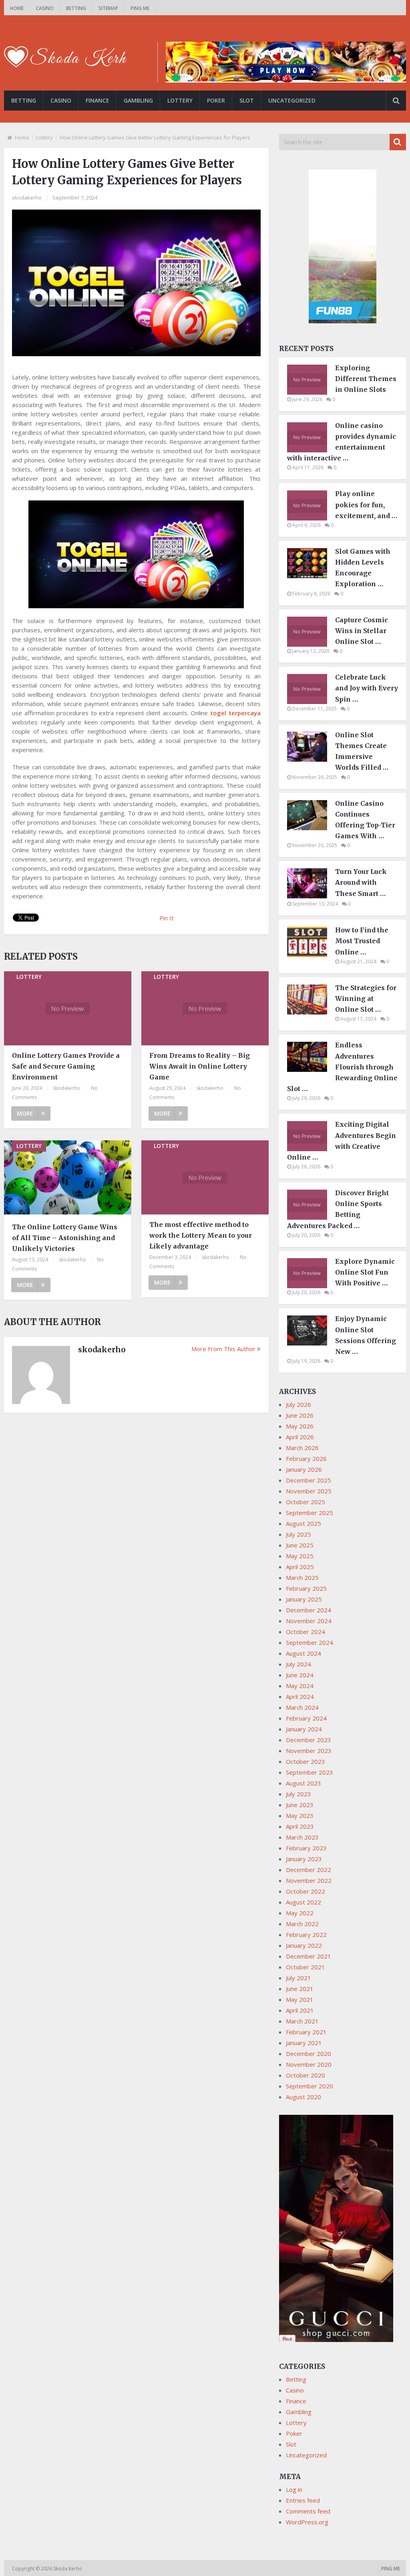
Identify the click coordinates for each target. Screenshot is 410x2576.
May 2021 (300, 1999)
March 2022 (302, 1924)
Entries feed (303, 2500)
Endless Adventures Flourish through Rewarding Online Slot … (342, 1067)
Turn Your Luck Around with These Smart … (361, 882)
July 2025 (298, 1534)
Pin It (167, 918)
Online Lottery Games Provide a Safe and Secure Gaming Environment (66, 1066)
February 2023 (306, 1848)
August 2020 (303, 2097)
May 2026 (300, 1426)
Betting (76, 8)
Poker (216, 100)
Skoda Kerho (68, 2569)
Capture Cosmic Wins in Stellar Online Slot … (362, 631)
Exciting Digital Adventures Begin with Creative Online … (342, 1141)
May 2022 (300, 1913)
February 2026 (306, 1458)
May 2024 (300, 1686)
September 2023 (310, 1772)
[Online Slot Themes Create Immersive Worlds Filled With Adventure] (311, 759)
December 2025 (309, 1480)
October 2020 (305, 2075)
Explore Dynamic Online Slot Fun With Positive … (365, 1272)
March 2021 (302, 2021)
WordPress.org (307, 2522)
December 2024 (309, 1610)
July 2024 (298, 1664)
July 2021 (298, 1978)
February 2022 (306, 1935)
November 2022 (309, 1880)
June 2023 (300, 1805)
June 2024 (300, 1675)
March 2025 (302, 1577)
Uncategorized (292, 100)
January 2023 (304, 1859)
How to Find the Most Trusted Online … (362, 941)
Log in (294, 2489)
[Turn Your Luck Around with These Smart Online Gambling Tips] (311, 896)
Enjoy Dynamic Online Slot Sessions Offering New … (366, 1335)
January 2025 (304, 1599)
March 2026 (302, 1448)
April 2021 (300, 2010)
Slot (247, 100)
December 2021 (309, 1956)
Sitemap (108, 8)
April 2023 (300, 1826)
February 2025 (306, 1588)
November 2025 (309, 1491)
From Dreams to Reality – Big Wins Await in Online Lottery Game (200, 1066)
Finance (97, 100)
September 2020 (310, 2086)
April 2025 (300, 1567)
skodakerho (27, 198)
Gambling (138, 100)
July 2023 (298, 1794)
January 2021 (304, 2043)
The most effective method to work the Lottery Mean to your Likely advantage (201, 1235)
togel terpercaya (235, 713)
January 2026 (304, 1469)
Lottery (180, 100)
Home (17, 8)
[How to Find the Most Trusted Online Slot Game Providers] (311, 954)
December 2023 (309, 1740)
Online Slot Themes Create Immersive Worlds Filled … (362, 751)
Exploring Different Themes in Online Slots (366, 379)
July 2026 (298, 1404)
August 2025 (303, 1523)
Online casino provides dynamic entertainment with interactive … (342, 442)
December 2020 (309, 2054)
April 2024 (300, 1696)
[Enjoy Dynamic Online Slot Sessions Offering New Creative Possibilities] (311, 1343)
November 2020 (309, 2064)
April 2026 (300, 1437)
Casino (45, 8)
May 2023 (300, 1816)
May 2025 (300, 1556)
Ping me (140, 8)
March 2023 (302, 1837)
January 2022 (304, 1945)
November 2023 (309, 1751)
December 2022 (309, 1870)
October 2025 (305, 1502)
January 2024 (304, 1729)
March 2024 (302, 1707)
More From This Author (223, 1349)
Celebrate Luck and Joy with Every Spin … (367, 688)
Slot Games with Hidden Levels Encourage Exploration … (363, 568)
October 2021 (305, 1967)
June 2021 (300, 1989)
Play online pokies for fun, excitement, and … (366, 504)
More (25, 1113)
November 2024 (309, 1621)
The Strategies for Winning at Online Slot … (366, 999)
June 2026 (300, 1415)
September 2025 (310, 1513)
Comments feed (308, 2511)
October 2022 (305, 1891)
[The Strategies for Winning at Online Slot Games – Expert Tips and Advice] (311, 1012)
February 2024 (306, 1718)
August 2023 (303, 1783)
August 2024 (303, 1653)
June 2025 (300, 1545)
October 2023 (305, 1761)
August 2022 (303, 1902)
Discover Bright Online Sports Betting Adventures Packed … (338, 1209)
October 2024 (305, 1632)
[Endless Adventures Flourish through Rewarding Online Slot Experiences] (311, 1069)
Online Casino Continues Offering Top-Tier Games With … (365, 820)
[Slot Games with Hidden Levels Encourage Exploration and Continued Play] (311, 576)
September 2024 (310, 1642)
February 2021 (306, 2032)
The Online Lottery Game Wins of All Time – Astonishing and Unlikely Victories (65, 1238)
